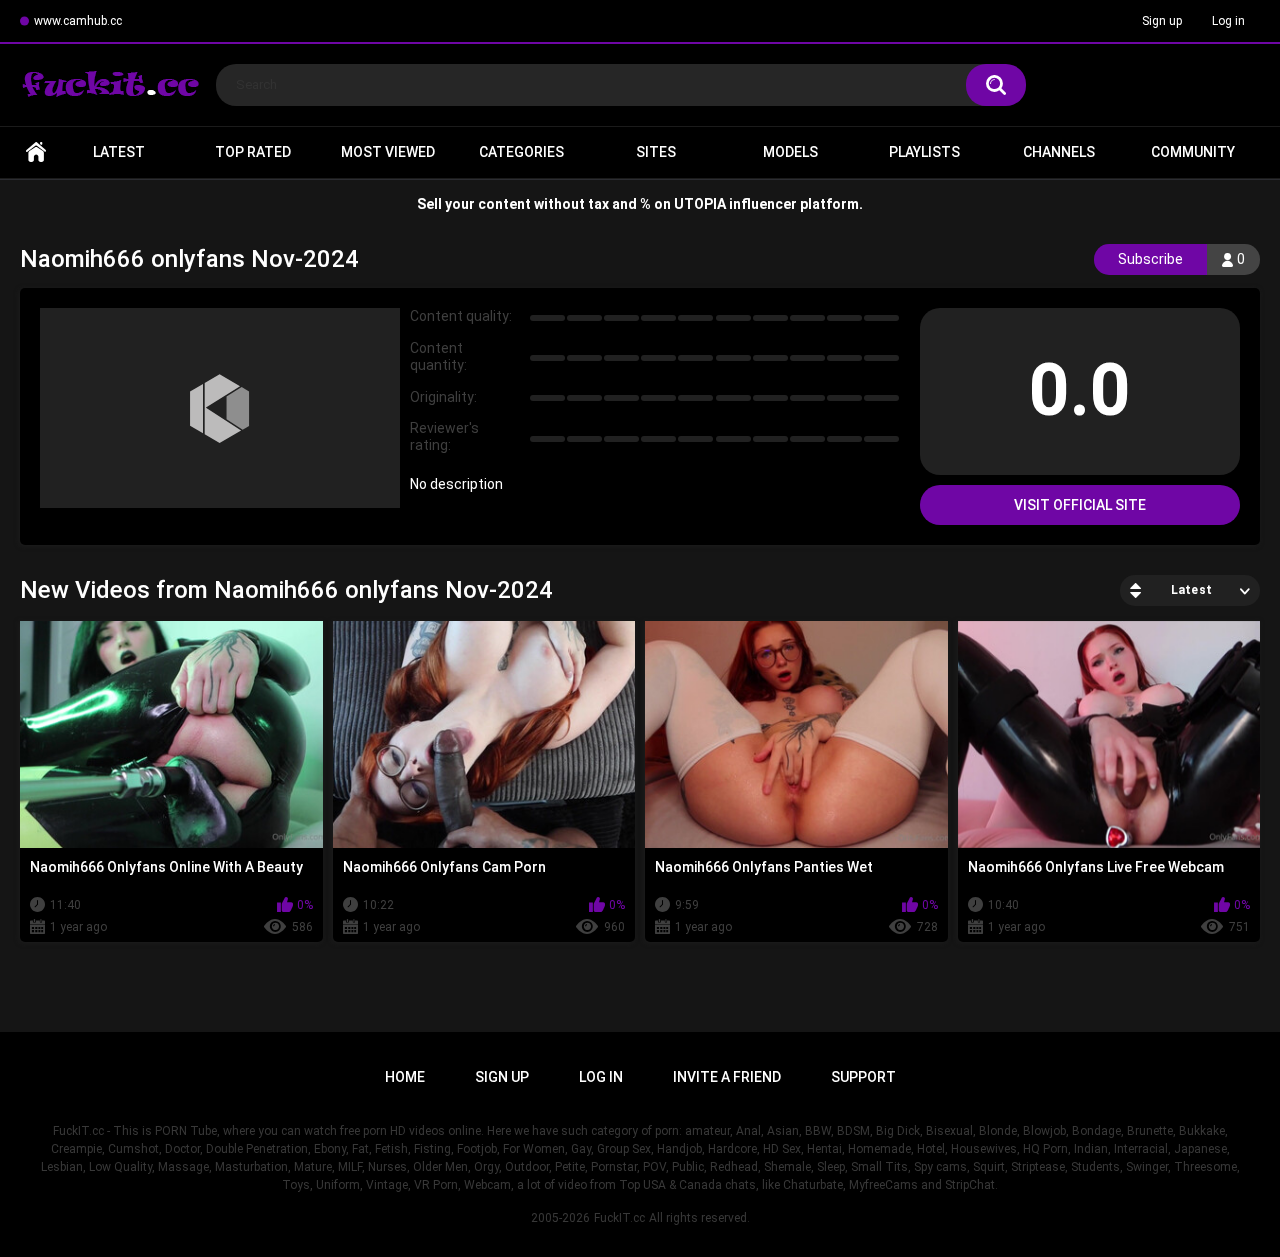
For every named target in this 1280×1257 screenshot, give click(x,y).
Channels (1059, 152)
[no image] (220, 408)
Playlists (924, 152)
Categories (521, 152)
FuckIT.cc (619, 1218)
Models (790, 152)
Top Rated (253, 152)
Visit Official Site (1080, 505)
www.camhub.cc (78, 21)
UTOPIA (700, 204)
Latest (119, 152)
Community (1193, 152)
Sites (656, 152)
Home (36, 152)
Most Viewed (388, 152)
